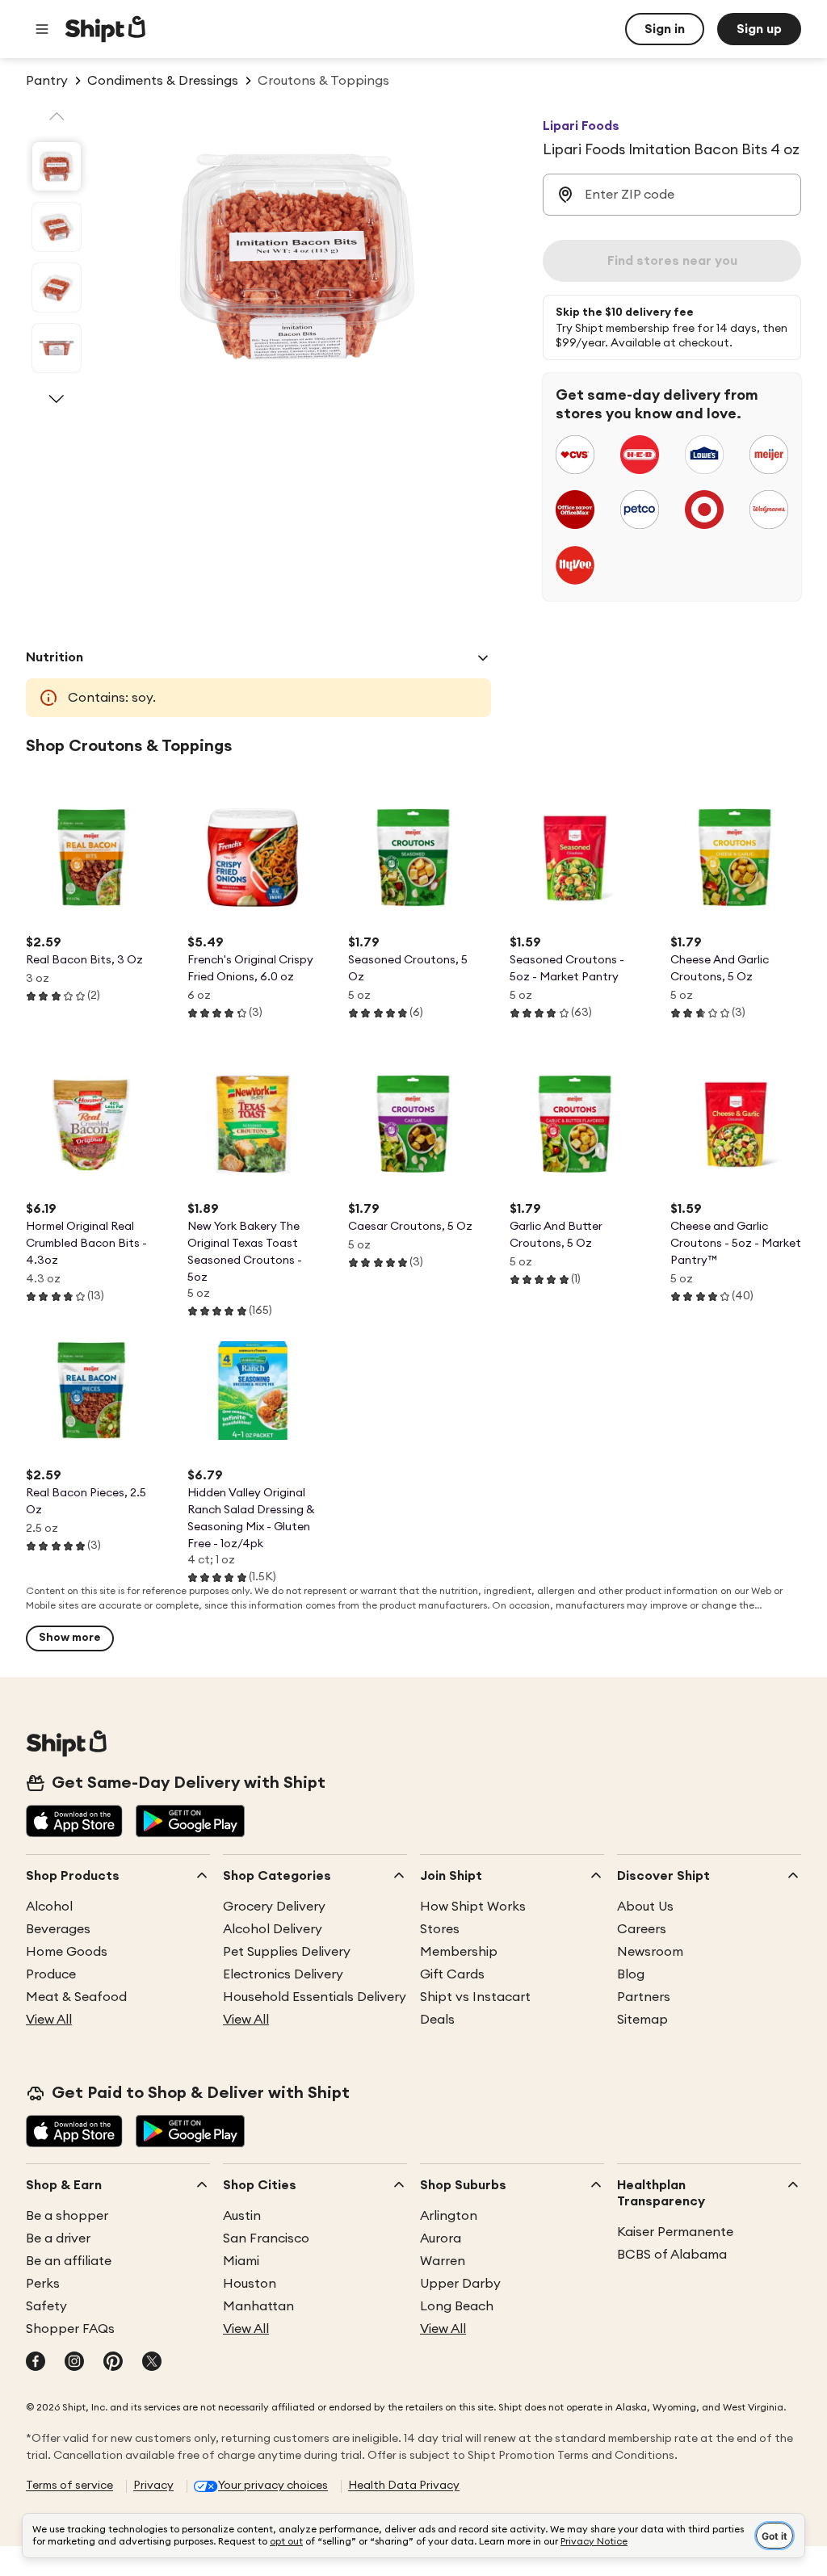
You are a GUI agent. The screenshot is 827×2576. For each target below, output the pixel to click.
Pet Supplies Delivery (287, 1952)
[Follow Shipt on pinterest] (113, 2363)
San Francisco (266, 2238)
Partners (644, 1997)
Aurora (441, 2238)
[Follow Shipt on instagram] (74, 2363)
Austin (242, 2216)
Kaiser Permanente (675, 2232)
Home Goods (67, 1952)
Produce (51, 1974)
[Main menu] (42, 29)
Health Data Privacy (404, 2486)
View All (49, 2020)
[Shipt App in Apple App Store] (74, 1823)
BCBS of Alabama (672, 2255)
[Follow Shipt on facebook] (36, 2363)
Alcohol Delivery (273, 1929)
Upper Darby (460, 2284)
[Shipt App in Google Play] (190, 1823)
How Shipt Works (473, 1907)
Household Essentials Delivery (315, 1997)
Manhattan (258, 2306)
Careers (642, 1929)
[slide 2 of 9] (57, 227)
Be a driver (58, 2238)
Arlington (449, 2216)
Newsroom (650, 1952)
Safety (46, 2306)
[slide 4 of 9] (57, 348)
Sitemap (642, 2020)
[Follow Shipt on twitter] (152, 2363)
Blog (631, 1974)
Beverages (58, 1929)
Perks (43, 2284)
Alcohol (49, 1907)
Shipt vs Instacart (475, 1997)
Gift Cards (452, 1974)
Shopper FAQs (70, 2329)
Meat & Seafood (76, 1997)
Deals (437, 2020)
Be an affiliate (69, 2261)
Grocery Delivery (274, 1907)
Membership (459, 1952)
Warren (443, 2261)
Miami (241, 2261)
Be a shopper (67, 2216)
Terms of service (69, 2486)
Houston (250, 2284)
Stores (440, 1929)
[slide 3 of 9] (57, 287)
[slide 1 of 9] (57, 166)
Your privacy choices (273, 2486)
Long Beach (457, 2306)
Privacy (153, 2486)
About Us (645, 1907)
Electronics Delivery (283, 1974)
